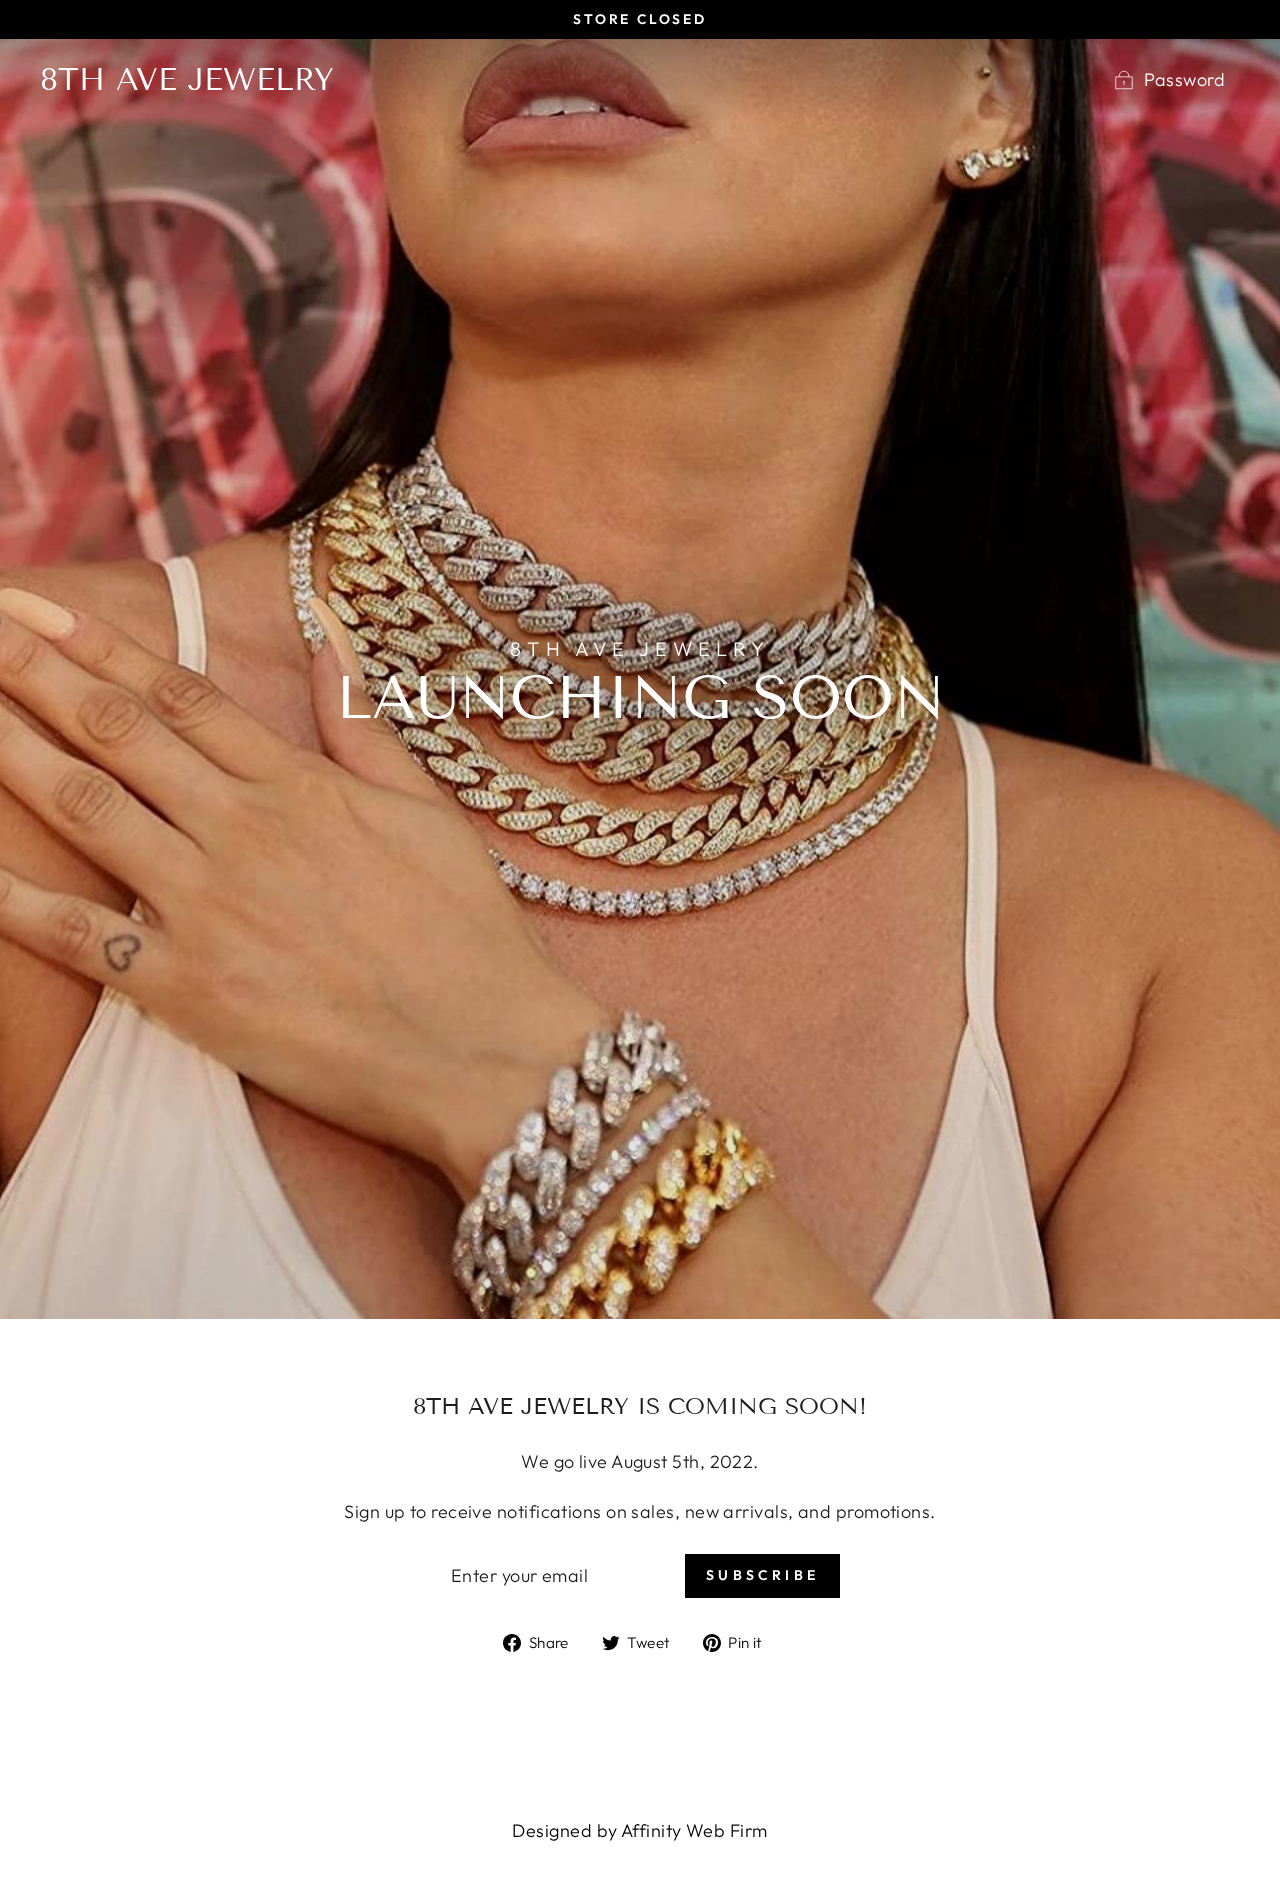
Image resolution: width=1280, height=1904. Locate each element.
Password (1184, 79)
